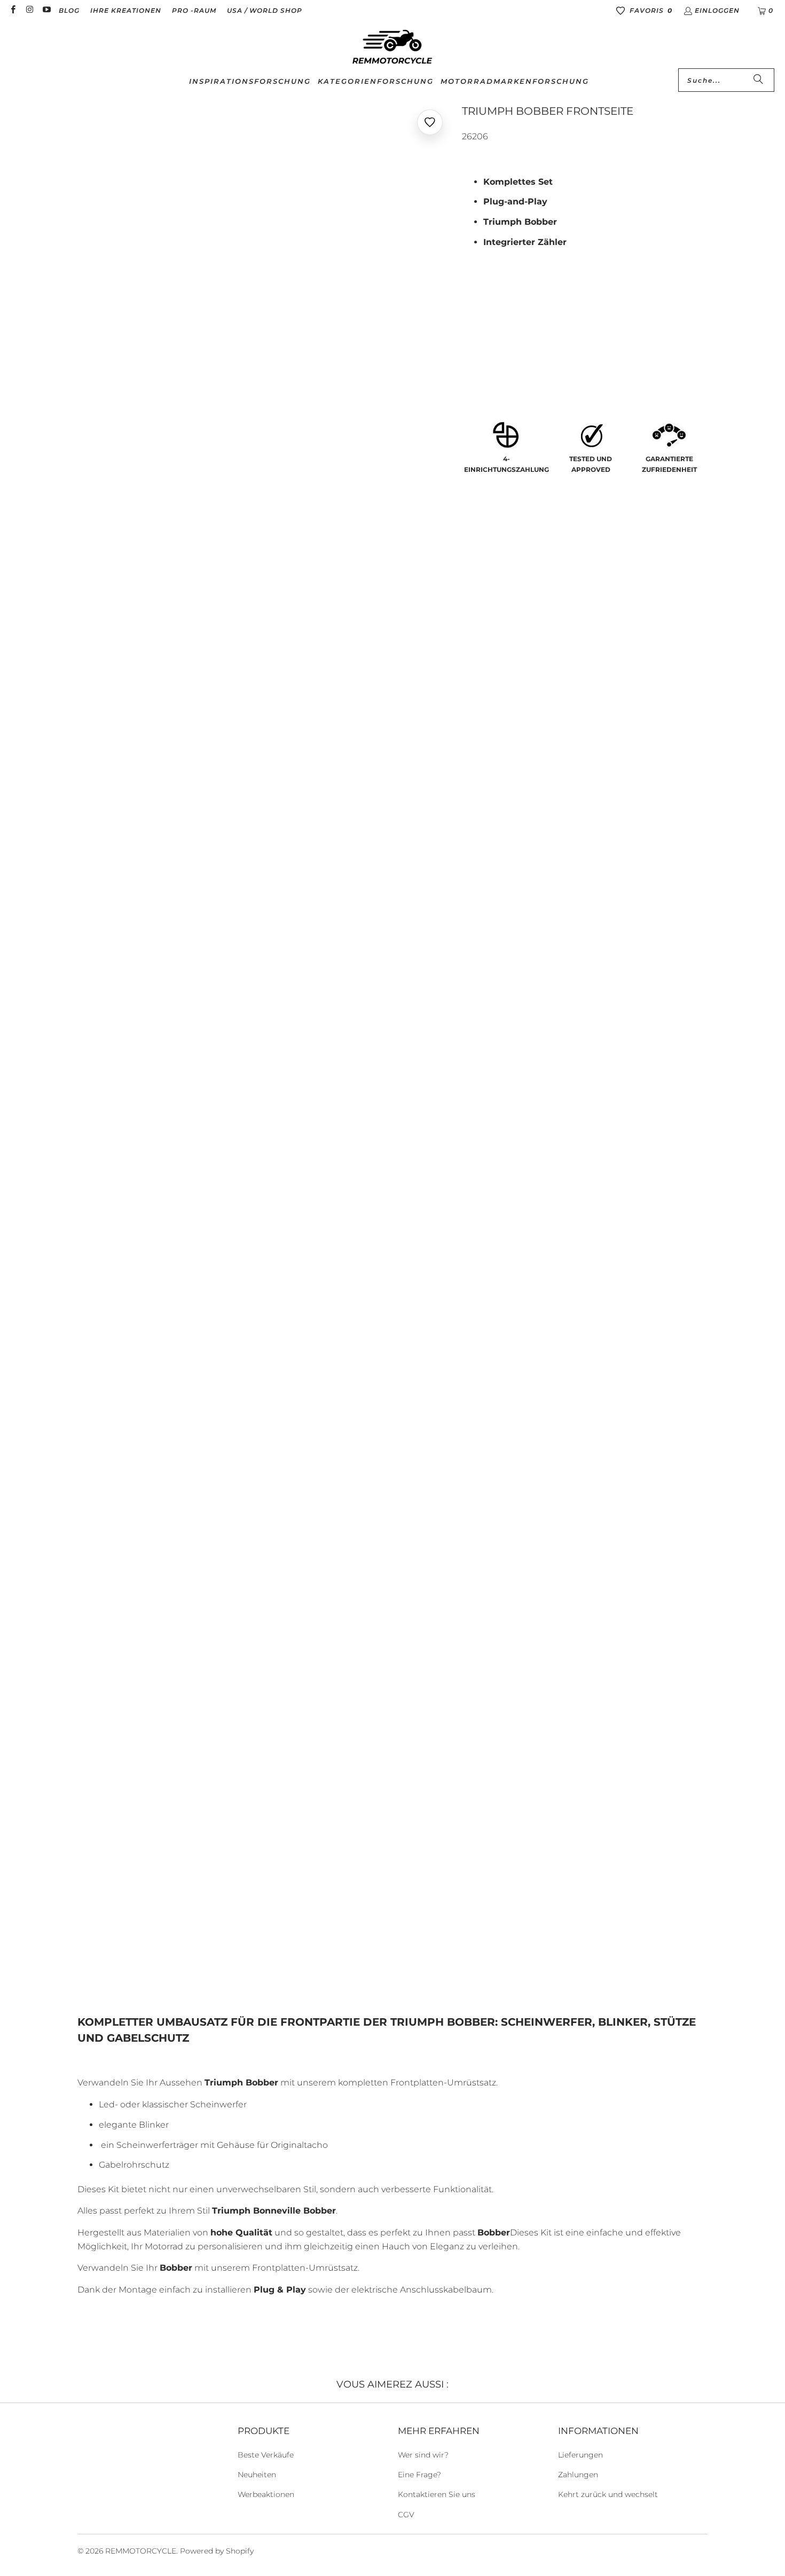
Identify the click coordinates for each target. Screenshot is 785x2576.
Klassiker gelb (499, 353)
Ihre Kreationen (126, 10)
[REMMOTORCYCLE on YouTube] (46, 10)
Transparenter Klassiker (553, 324)
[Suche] (758, 80)
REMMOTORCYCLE (141, 2551)
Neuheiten (257, 2475)
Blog (69, 10)
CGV (406, 2515)
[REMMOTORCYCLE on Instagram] (29, 10)
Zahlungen (578, 2475)
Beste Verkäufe (266, 2455)
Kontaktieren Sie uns (437, 2494)
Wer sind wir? (423, 2455)
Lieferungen (580, 2455)
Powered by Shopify (217, 2551)
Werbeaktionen (266, 2494)
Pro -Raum (194, 10)
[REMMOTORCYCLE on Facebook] (13, 10)
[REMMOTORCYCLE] (392, 48)
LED (475, 324)
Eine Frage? (419, 2475)
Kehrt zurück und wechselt (608, 2494)
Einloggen (717, 10)
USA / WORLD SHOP (265, 10)
